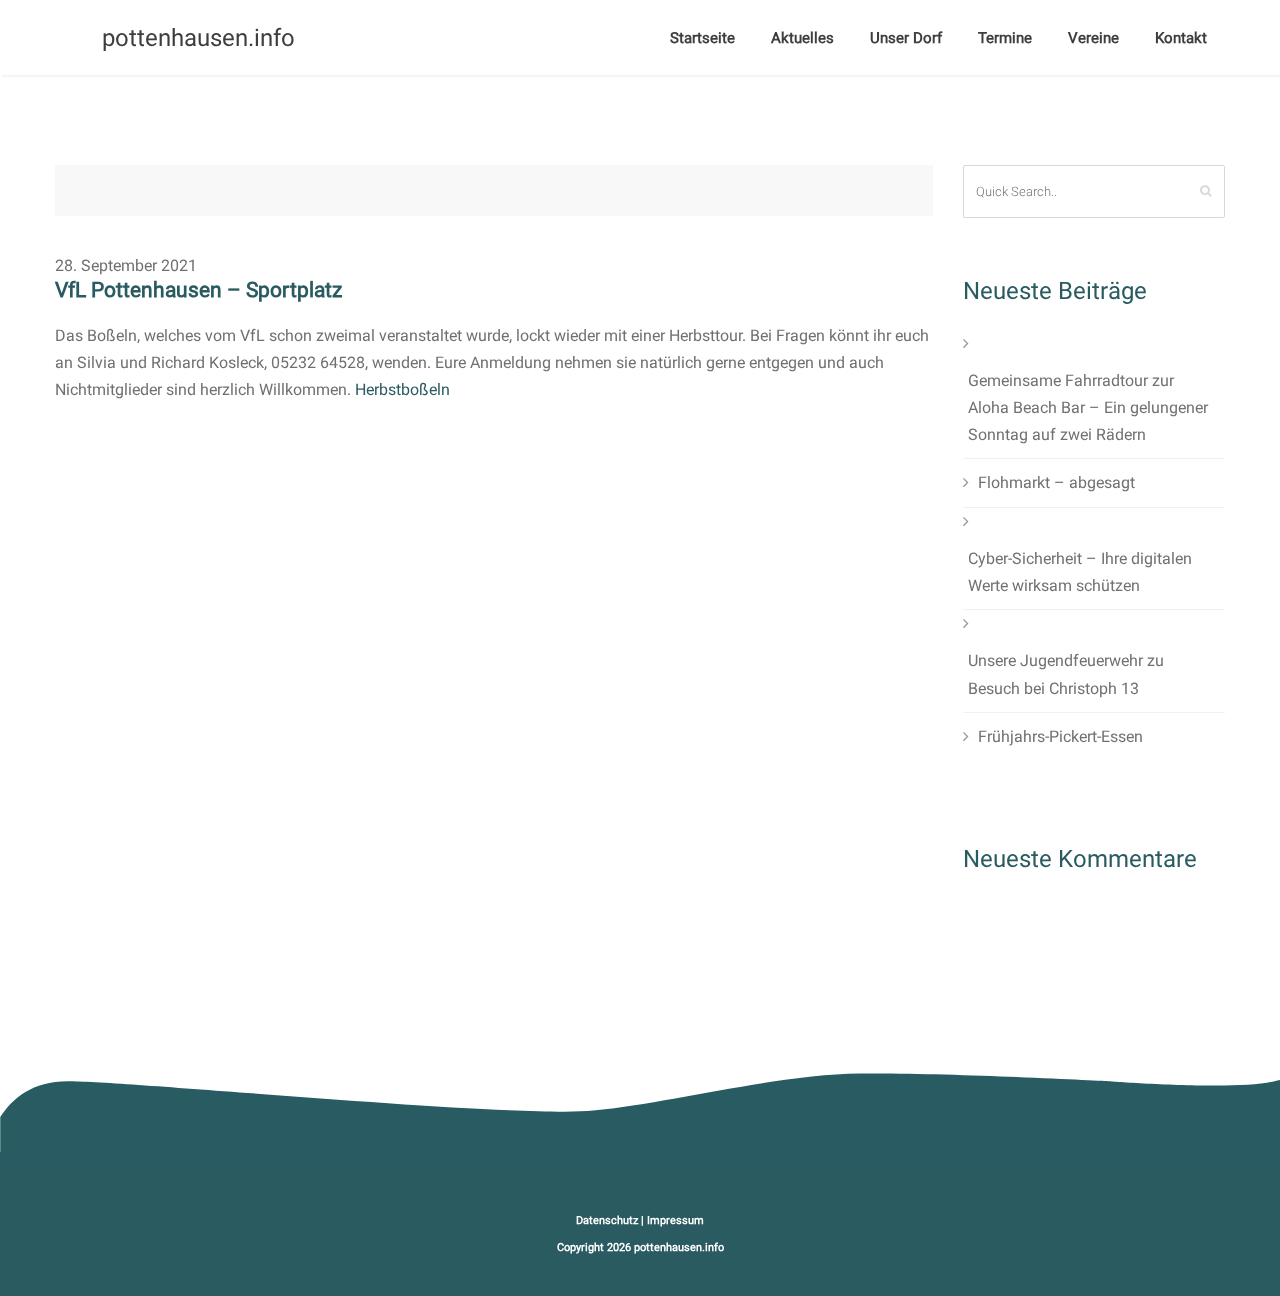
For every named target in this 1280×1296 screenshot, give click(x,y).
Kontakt (1181, 38)
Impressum (675, 1220)
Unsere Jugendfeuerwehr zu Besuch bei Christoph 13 (1066, 674)
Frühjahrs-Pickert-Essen (1060, 736)
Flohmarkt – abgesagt (1056, 482)
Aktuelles (802, 38)
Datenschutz (607, 1220)
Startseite (702, 38)
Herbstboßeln (402, 389)
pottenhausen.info (679, 1247)
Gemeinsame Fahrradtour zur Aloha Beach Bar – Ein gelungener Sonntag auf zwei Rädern (1088, 407)
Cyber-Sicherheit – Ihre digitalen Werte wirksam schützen (1080, 572)
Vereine (1093, 38)
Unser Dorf (906, 38)
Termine (1005, 38)
